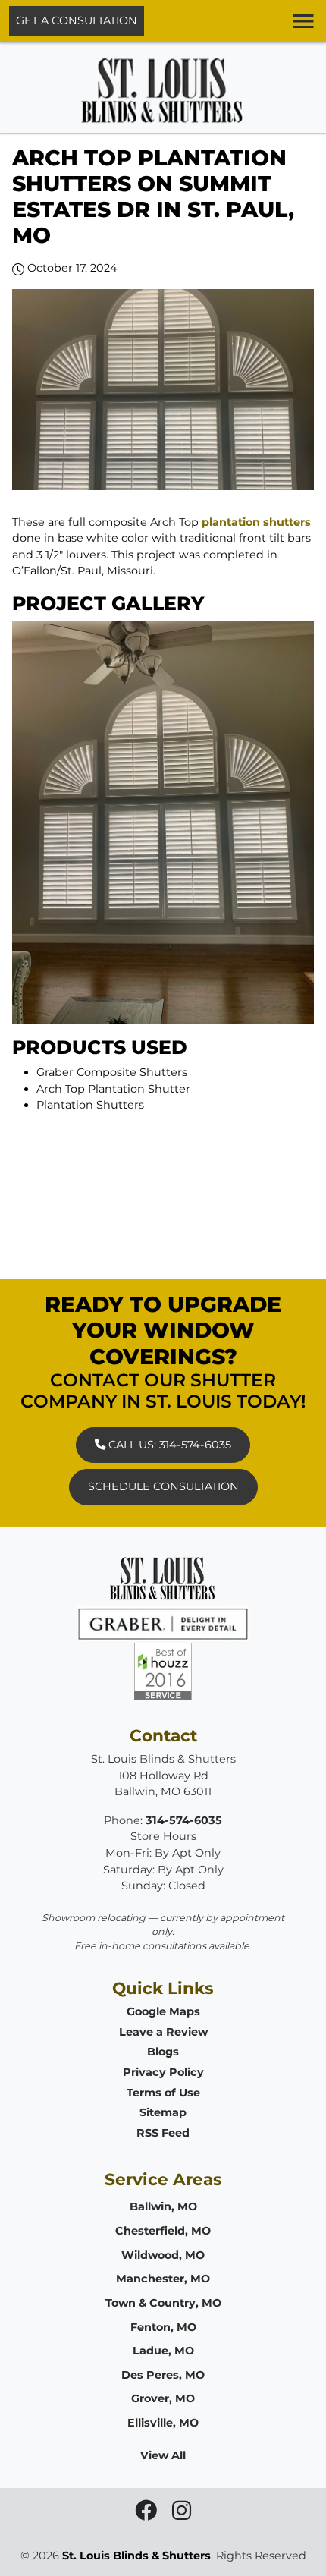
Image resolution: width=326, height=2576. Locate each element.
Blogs (163, 2052)
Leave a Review (163, 2032)
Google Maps (163, 2011)
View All (163, 2455)
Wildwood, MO (163, 2255)
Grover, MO (163, 2398)
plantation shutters (256, 522)
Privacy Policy (163, 2072)
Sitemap (163, 2112)
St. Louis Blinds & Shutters (136, 2556)
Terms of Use (163, 2093)
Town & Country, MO (163, 2303)
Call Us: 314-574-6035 (168, 1445)
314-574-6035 (184, 1820)
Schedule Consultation (163, 1486)
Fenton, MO (163, 2327)
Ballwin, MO (163, 2206)
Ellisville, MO (163, 2423)
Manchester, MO (163, 2279)
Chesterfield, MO (163, 2231)
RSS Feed (163, 2133)
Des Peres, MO (163, 2375)
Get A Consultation (77, 20)
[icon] (147, 2515)
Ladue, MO (163, 2351)
